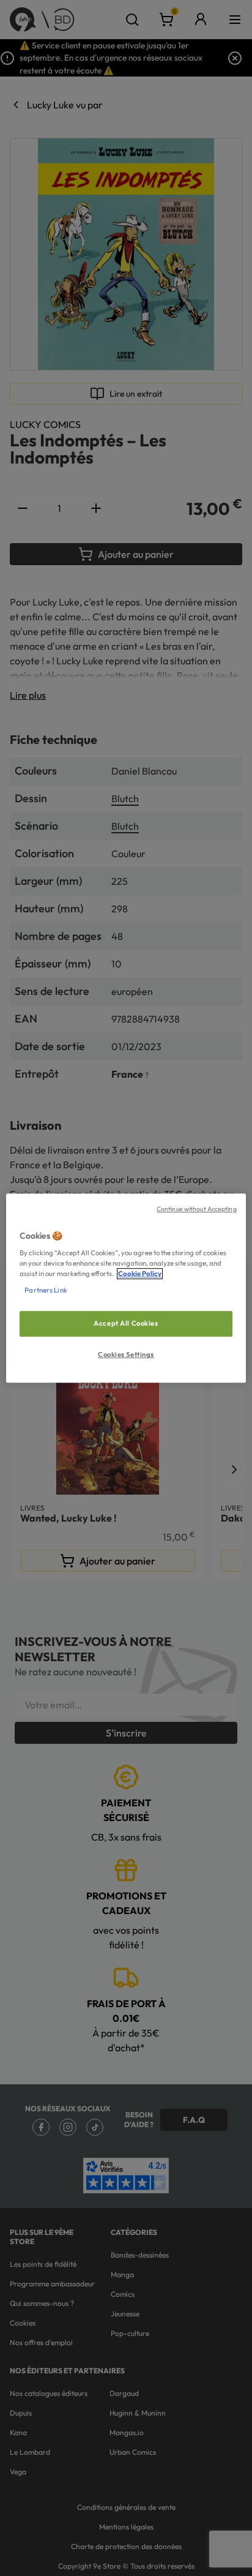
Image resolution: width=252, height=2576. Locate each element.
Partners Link (46, 1290)
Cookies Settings (126, 1354)
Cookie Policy (140, 1274)
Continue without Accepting (197, 1209)
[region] (126, 1288)
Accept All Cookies (126, 1324)
